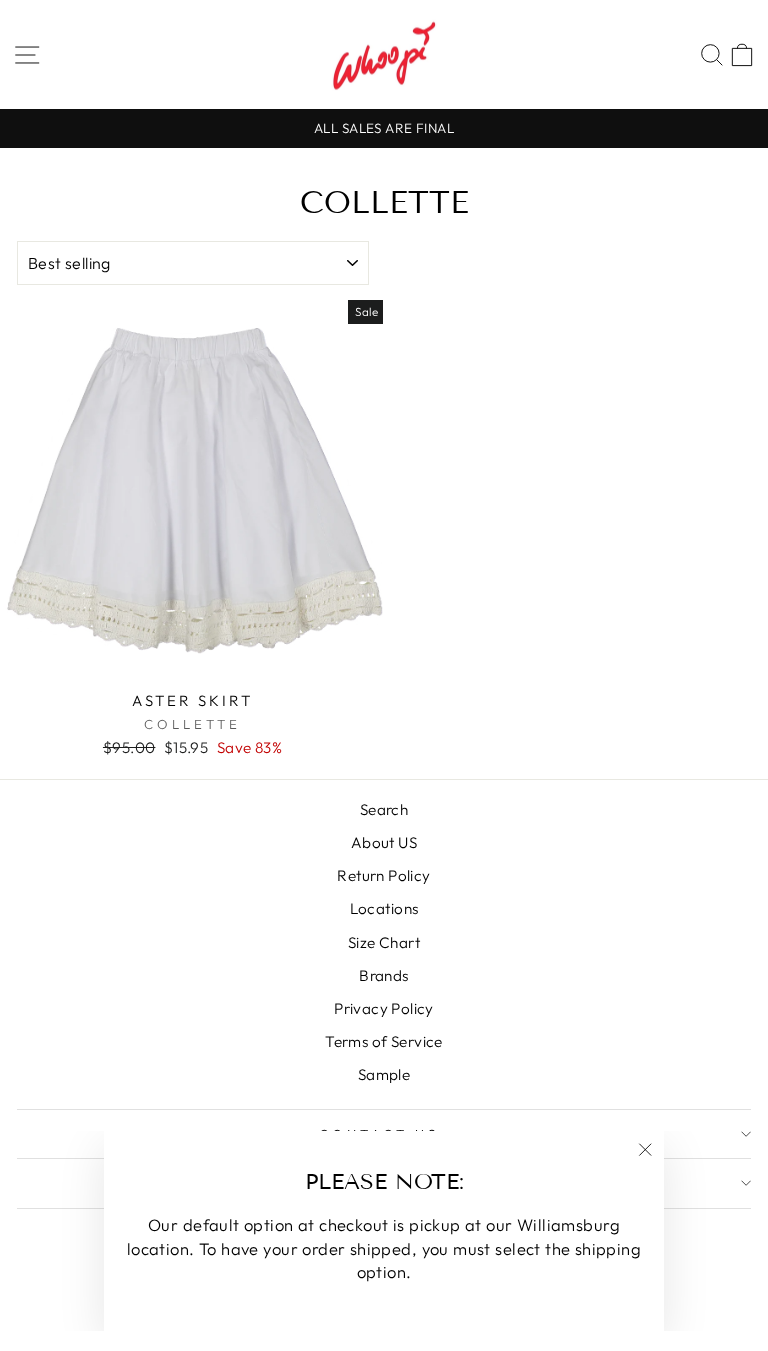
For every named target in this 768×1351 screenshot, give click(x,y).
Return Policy (383, 875)
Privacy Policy (384, 1008)
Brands (383, 975)
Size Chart (384, 942)
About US (384, 842)
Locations (384, 908)
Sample (384, 1074)
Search (384, 809)
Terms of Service (384, 1041)
